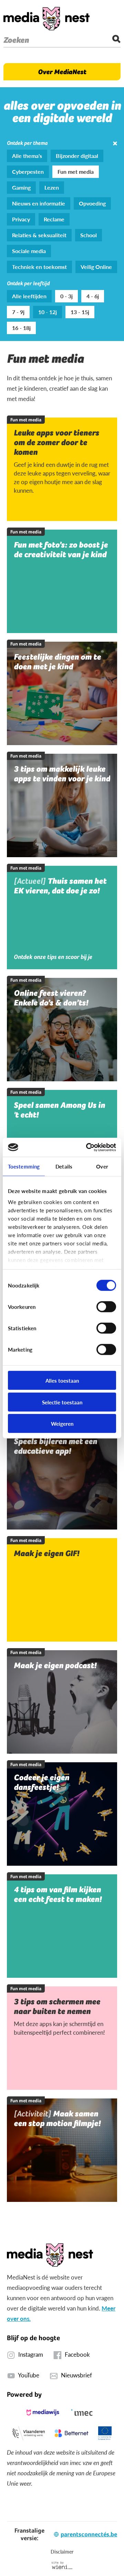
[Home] (46, 19)
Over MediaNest (62, 72)
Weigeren (62, 1424)
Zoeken (16, 40)
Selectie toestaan (62, 1402)
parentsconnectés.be (89, 2534)
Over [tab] (102, 1166)
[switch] (106, 1307)
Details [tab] (64, 1166)
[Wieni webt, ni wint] (62, 2565)
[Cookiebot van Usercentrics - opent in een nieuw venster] (87, 1147)
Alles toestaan (62, 1380)
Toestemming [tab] (24, 1166)
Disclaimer (62, 2552)
